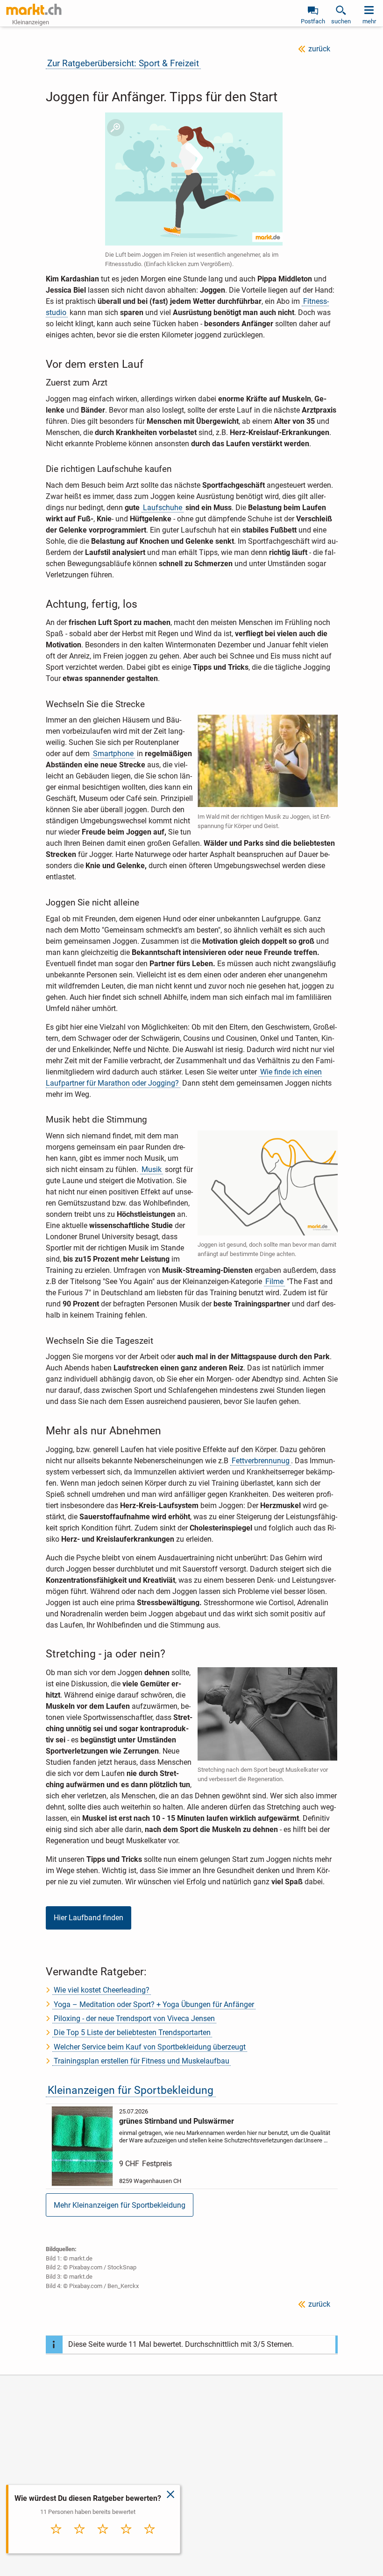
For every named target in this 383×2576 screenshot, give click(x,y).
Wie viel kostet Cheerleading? (102, 1990)
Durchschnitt (103, 2541)
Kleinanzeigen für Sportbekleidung (131, 2090)
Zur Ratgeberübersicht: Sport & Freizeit (123, 63)
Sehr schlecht (56, 2541)
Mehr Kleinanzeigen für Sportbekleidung (120, 2205)
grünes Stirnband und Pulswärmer (177, 2121)
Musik (152, 1169)
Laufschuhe (163, 508)
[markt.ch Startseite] (34, 9)
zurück (319, 49)
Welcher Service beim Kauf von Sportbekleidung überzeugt (150, 2047)
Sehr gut (149, 2539)
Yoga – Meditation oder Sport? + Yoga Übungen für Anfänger (154, 2004)
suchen (341, 21)
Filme (274, 1281)
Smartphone (113, 754)
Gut (126, 2539)
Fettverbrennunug (261, 1461)
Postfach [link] (313, 21)
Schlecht (79, 2539)
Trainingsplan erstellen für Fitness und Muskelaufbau (142, 2061)
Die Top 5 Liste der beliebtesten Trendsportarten (132, 2032)
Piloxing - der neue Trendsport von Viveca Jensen (134, 2018)
